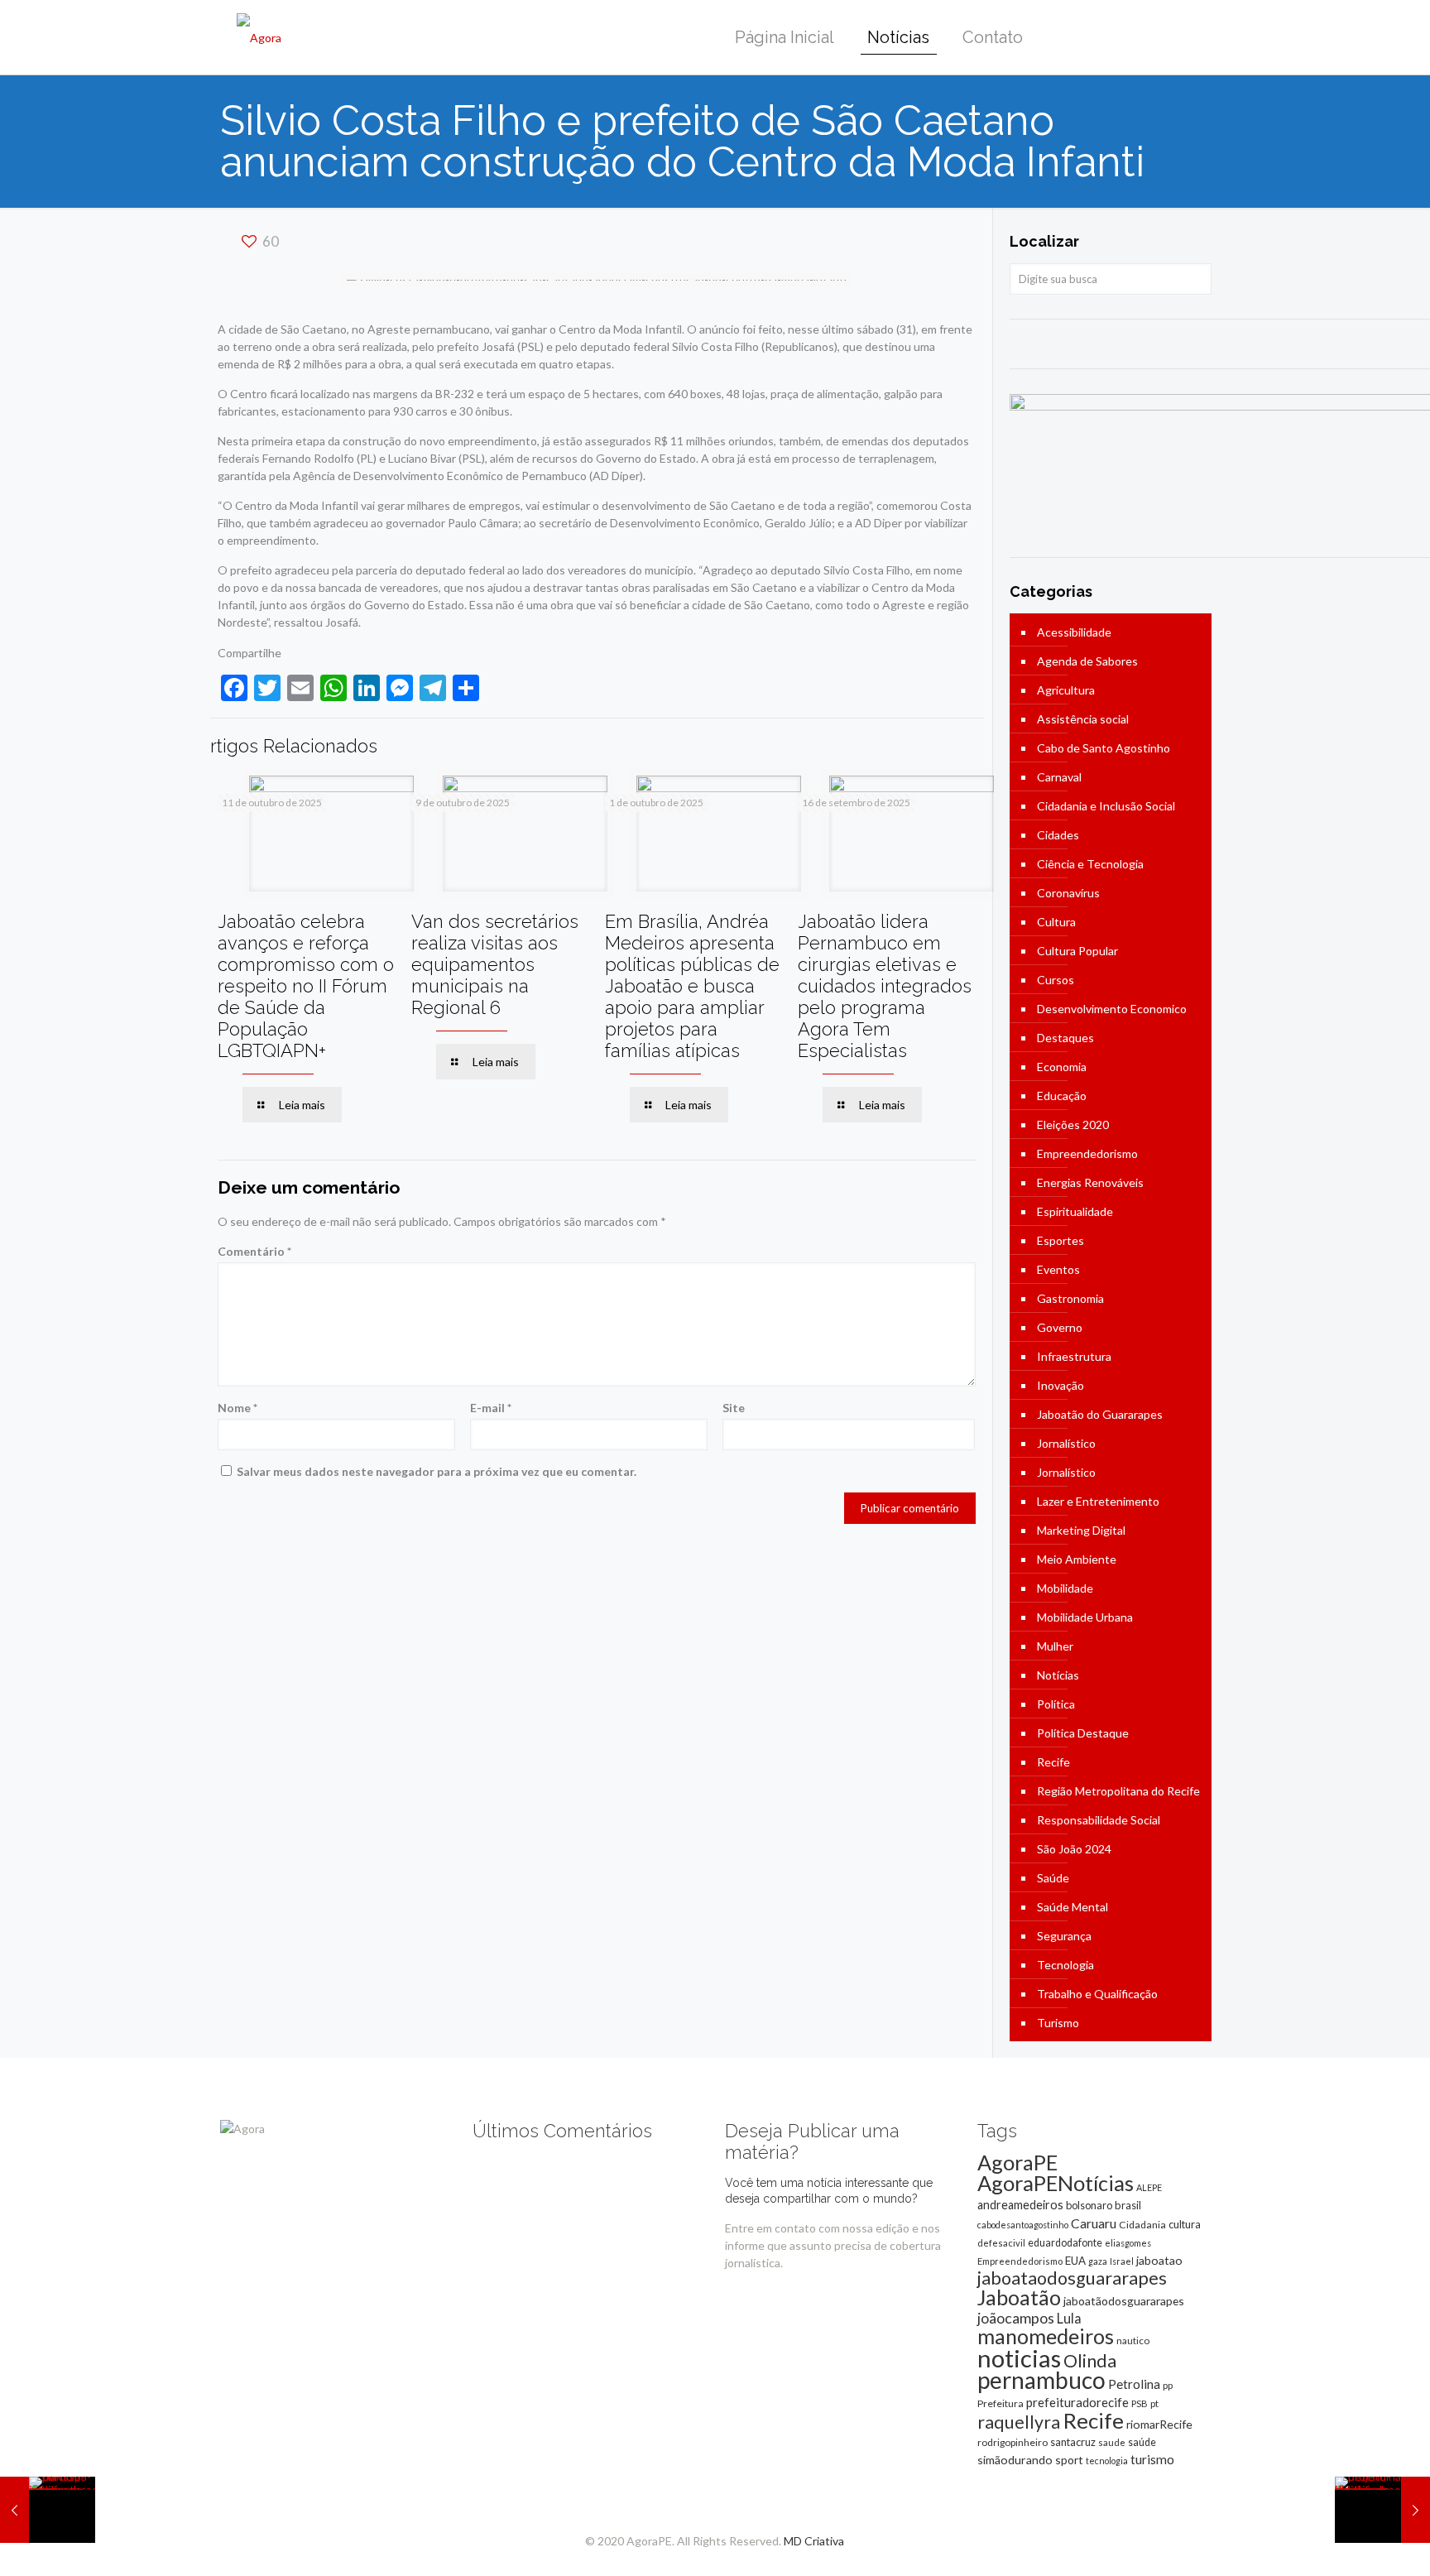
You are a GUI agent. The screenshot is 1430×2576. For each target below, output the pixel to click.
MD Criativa (814, 2541)
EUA (1075, 2261)
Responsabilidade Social (1099, 1820)
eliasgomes (1128, 2243)
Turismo (1058, 2023)
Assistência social (1083, 719)
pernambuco (1041, 2380)
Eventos (1058, 1269)
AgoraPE (1017, 2162)
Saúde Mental (1072, 1907)
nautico (1133, 2341)
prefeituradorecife (1077, 2402)
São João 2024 (1074, 1849)
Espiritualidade (1075, 1211)
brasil (1128, 2205)
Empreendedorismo (1087, 1153)
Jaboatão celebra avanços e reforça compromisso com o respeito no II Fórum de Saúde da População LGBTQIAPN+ (306, 986)
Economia (1062, 1067)
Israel (1122, 2261)
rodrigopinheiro (1013, 2442)
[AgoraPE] (259, 37)
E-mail (491, 1408)
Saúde (1053, 1878)
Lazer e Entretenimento (1098, 1501)
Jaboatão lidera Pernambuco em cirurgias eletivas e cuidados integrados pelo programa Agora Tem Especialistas (885, 986)
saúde (1142, 2442)
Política (1056, 1704)
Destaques (1065, 1038)
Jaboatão (1019, 2297)
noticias (1019, 2358)
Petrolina (1134, 2384)
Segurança (1064, 1936)
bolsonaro (1089, 2205)
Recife (1053, 1762)
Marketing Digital (1081, 1530)
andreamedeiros (1020, 2205)
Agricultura (1066, 690)
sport (1069, 2460)
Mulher (1055, 1646)
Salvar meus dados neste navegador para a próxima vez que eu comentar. (437, 1471)
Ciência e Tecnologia (1090, 864)
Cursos (1056, 980)
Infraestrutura (1074, 1356)
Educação (1062, 1096)
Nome (238, 1408)
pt (1154, 2403)
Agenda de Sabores (1087, 661)
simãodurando (1015, 2460)
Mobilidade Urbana (1085, 1617)
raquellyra (1019, 2422)
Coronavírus (1068, 893)
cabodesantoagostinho (1023, 2225)
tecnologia (1107, 2461)
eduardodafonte (1065, 2243)
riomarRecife (1159, 2424)
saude (1112, 2442)
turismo (1152, 2459)
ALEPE (1149, 2187)
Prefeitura (1001, 2403)
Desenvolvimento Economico (1112, 1009)
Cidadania (1142, 2225)
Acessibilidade (1074, 632)
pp (1168, 2385)
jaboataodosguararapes (1072, 2278)
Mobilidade (1065, 1588)
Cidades (1058, 835)
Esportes (1061, 1240)
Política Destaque (1083, 1733)
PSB (1140, 2403)
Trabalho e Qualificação (1097, 1994)
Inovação (1061, 1385)
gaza (1098, 2261)
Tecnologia (1065, 1965)
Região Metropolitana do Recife (1118, 1791)
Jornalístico (1066, 1443)
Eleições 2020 (1073, 1125)
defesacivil (1001, 2243)
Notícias (1058, 1675)
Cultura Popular (1077, 951)
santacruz (1073, 2442)
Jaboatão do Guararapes (1100, 1414)
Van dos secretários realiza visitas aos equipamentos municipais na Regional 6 (495, 964)
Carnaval (1059, 777)
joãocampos (1016, 2318)
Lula (1069, 2318)
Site (734, 1408)
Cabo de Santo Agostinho (1104, 748)
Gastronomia (1070, 1298)
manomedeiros (1046, 2336)
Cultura (1056, 922)
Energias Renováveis (1090, 1182)
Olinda (1090, 2361)
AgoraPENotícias (1056, 2183)
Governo (1060, 1327)
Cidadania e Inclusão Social (1106, 806)
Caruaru (1094, 2223)
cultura (1185, 2224)
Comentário (254, 1251)
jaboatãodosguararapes (1124, 2301)
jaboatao (1159, 2260)
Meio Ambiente (1077, 1559)
